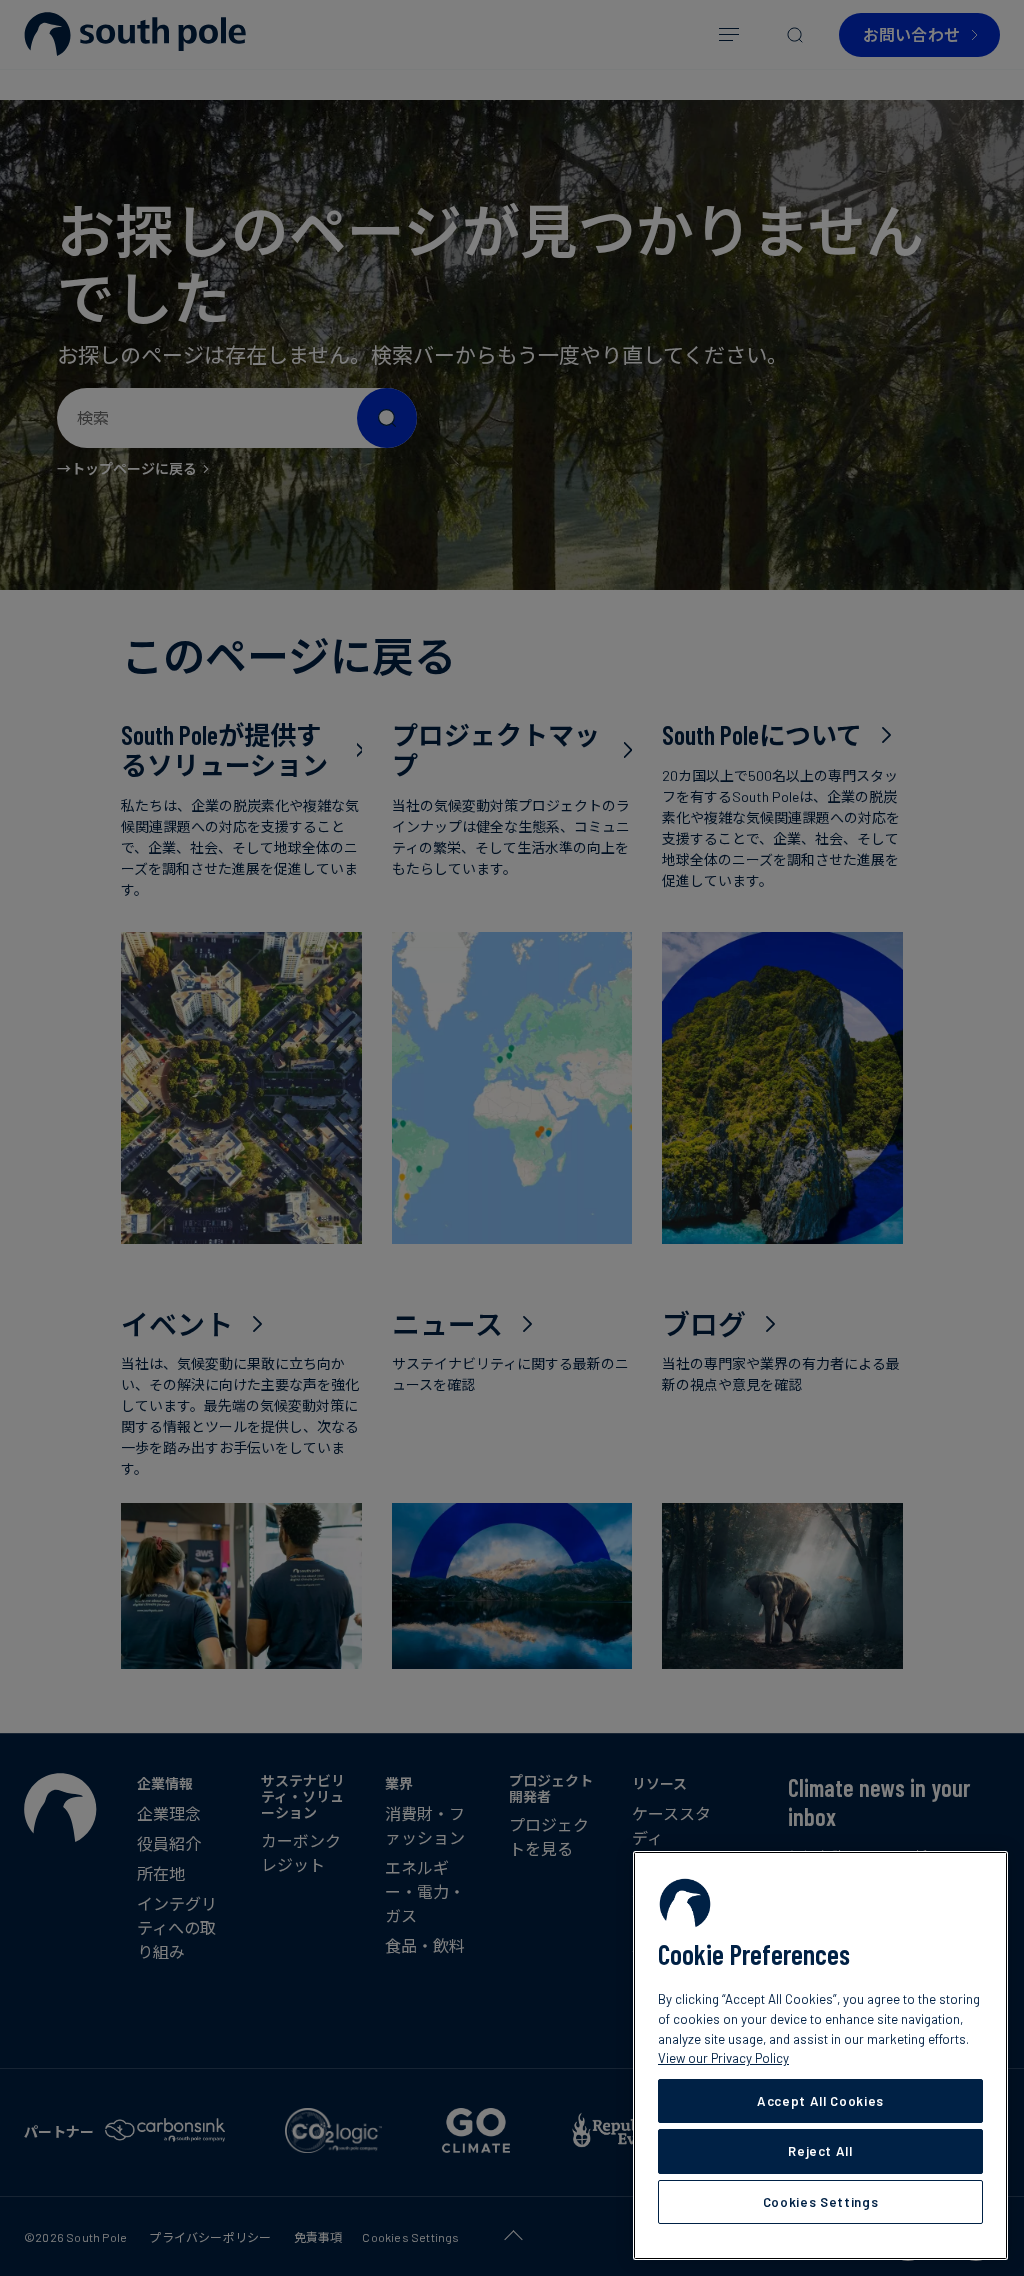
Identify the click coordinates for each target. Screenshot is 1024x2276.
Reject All (820, 2151)
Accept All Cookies (820, 2101)
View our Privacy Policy (723, 2058)
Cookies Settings (821, 2202)
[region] (820, 2055)
